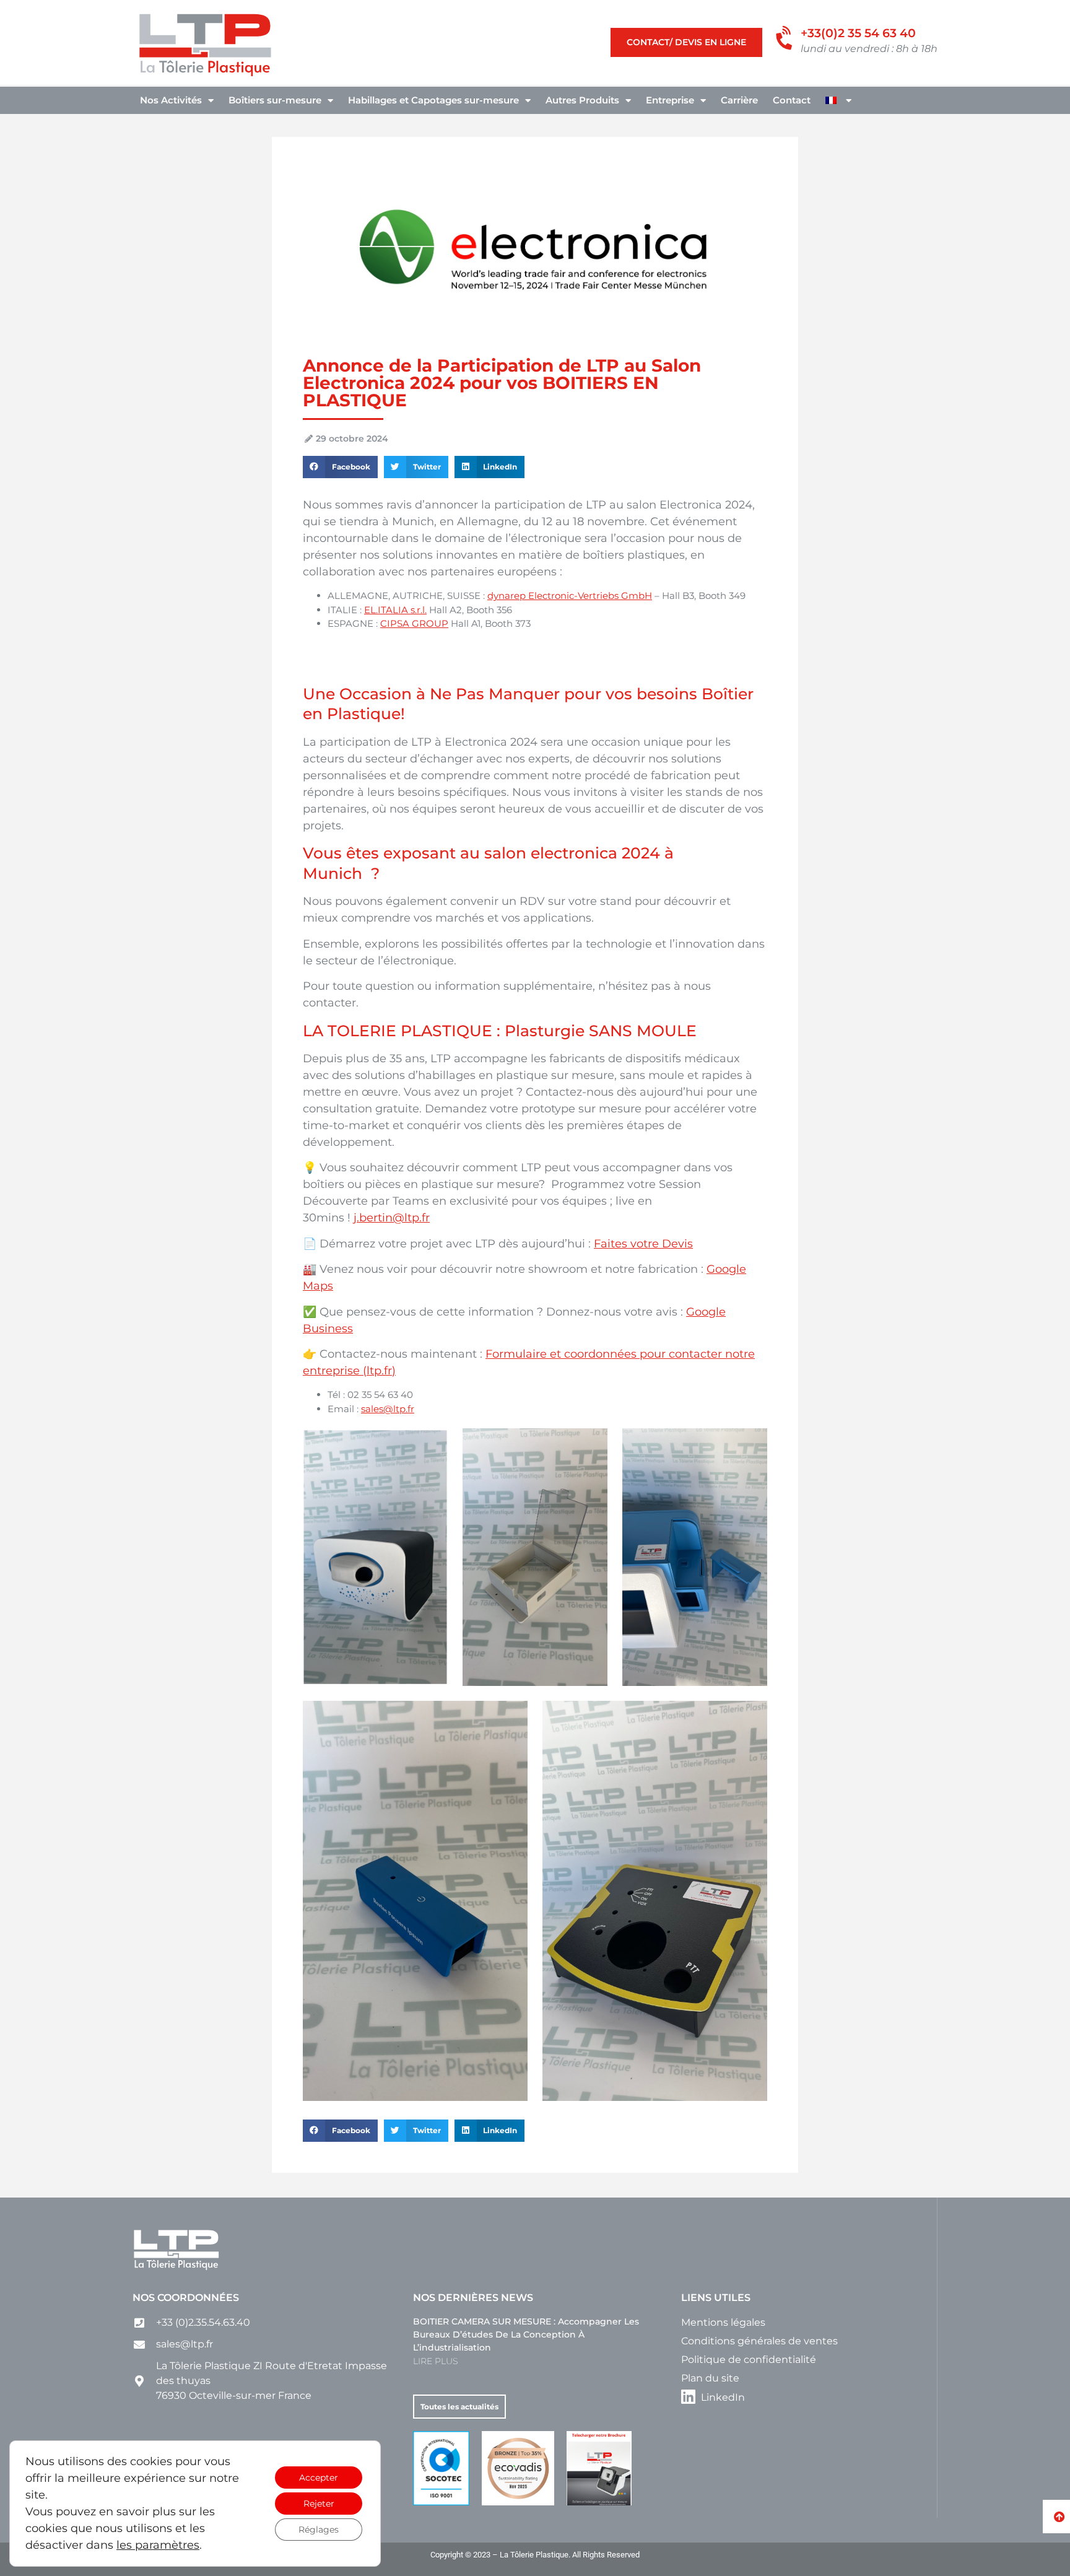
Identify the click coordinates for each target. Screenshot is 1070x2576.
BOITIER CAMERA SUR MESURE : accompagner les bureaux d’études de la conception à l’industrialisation (526, 2334)
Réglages (319, 2530)
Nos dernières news (473, 2298)
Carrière (739, 100)
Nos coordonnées (186, 2298)
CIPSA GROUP (414, 623)
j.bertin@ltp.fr (392, 1218)
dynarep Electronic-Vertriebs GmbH (570, 596)
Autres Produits (582, 100)
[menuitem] (838, 100)
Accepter (319, 2478)
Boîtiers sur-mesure (275, 100)
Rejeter (319, 2504)
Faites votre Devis (643, 1244)
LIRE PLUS (435, 2361)
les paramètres (158, 2545)
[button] (340, 467)
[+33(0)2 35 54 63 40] (786, 39)
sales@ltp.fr (388, 1409)
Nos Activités (171, 100)
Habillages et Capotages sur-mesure (433, 100)
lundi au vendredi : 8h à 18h (869, 48)
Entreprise (670, 100)
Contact (792, 100)
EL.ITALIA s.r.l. (395, 610)
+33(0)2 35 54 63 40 (858, 33)
